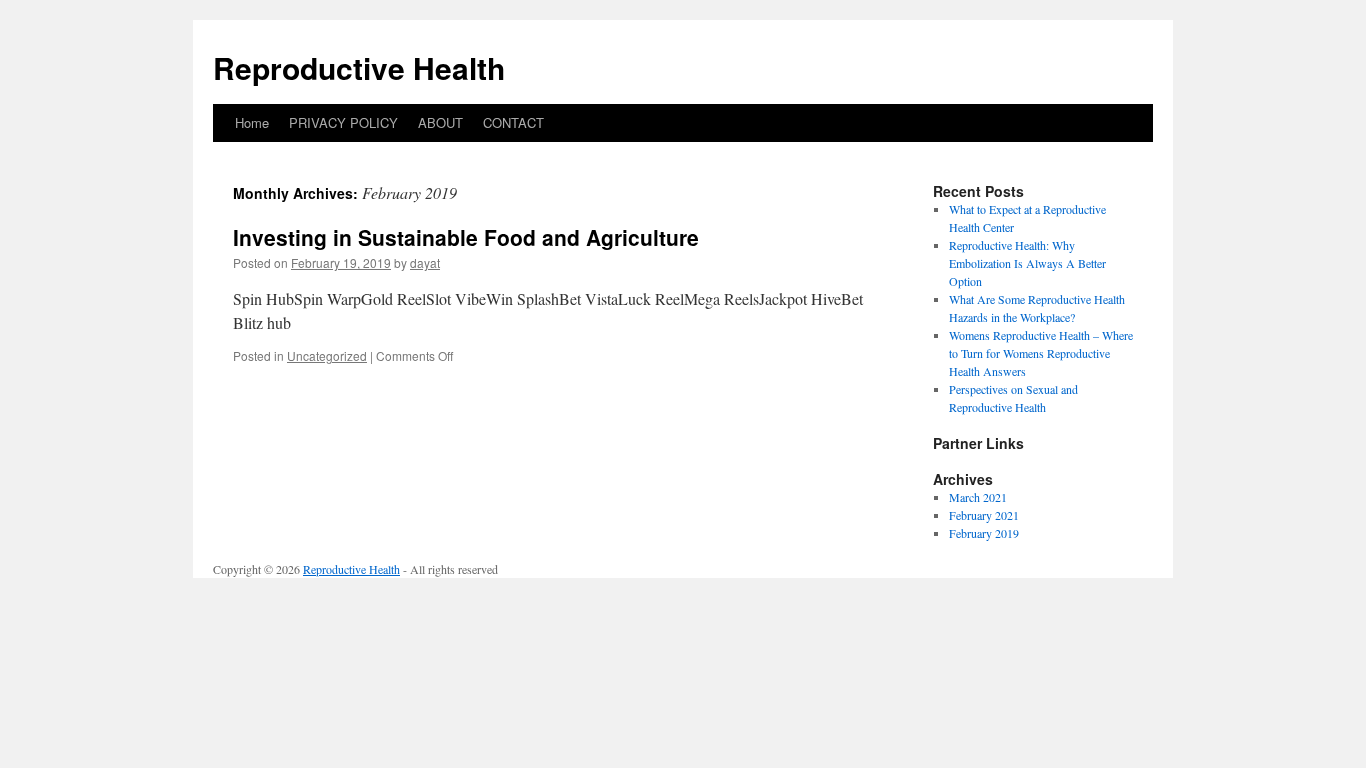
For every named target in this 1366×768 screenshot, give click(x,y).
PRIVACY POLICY (343, 122)
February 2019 (984, 533)
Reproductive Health (359, 67)
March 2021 (978, 497)
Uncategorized (327, 355)
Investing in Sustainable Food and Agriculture (466, 237)
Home (252, 122)
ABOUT (440, 122)
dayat (425, 262)
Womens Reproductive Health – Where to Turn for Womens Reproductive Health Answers (1041, 353)
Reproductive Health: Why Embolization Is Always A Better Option (1027, 263)
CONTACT (513, 122)
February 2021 (984, 515)
